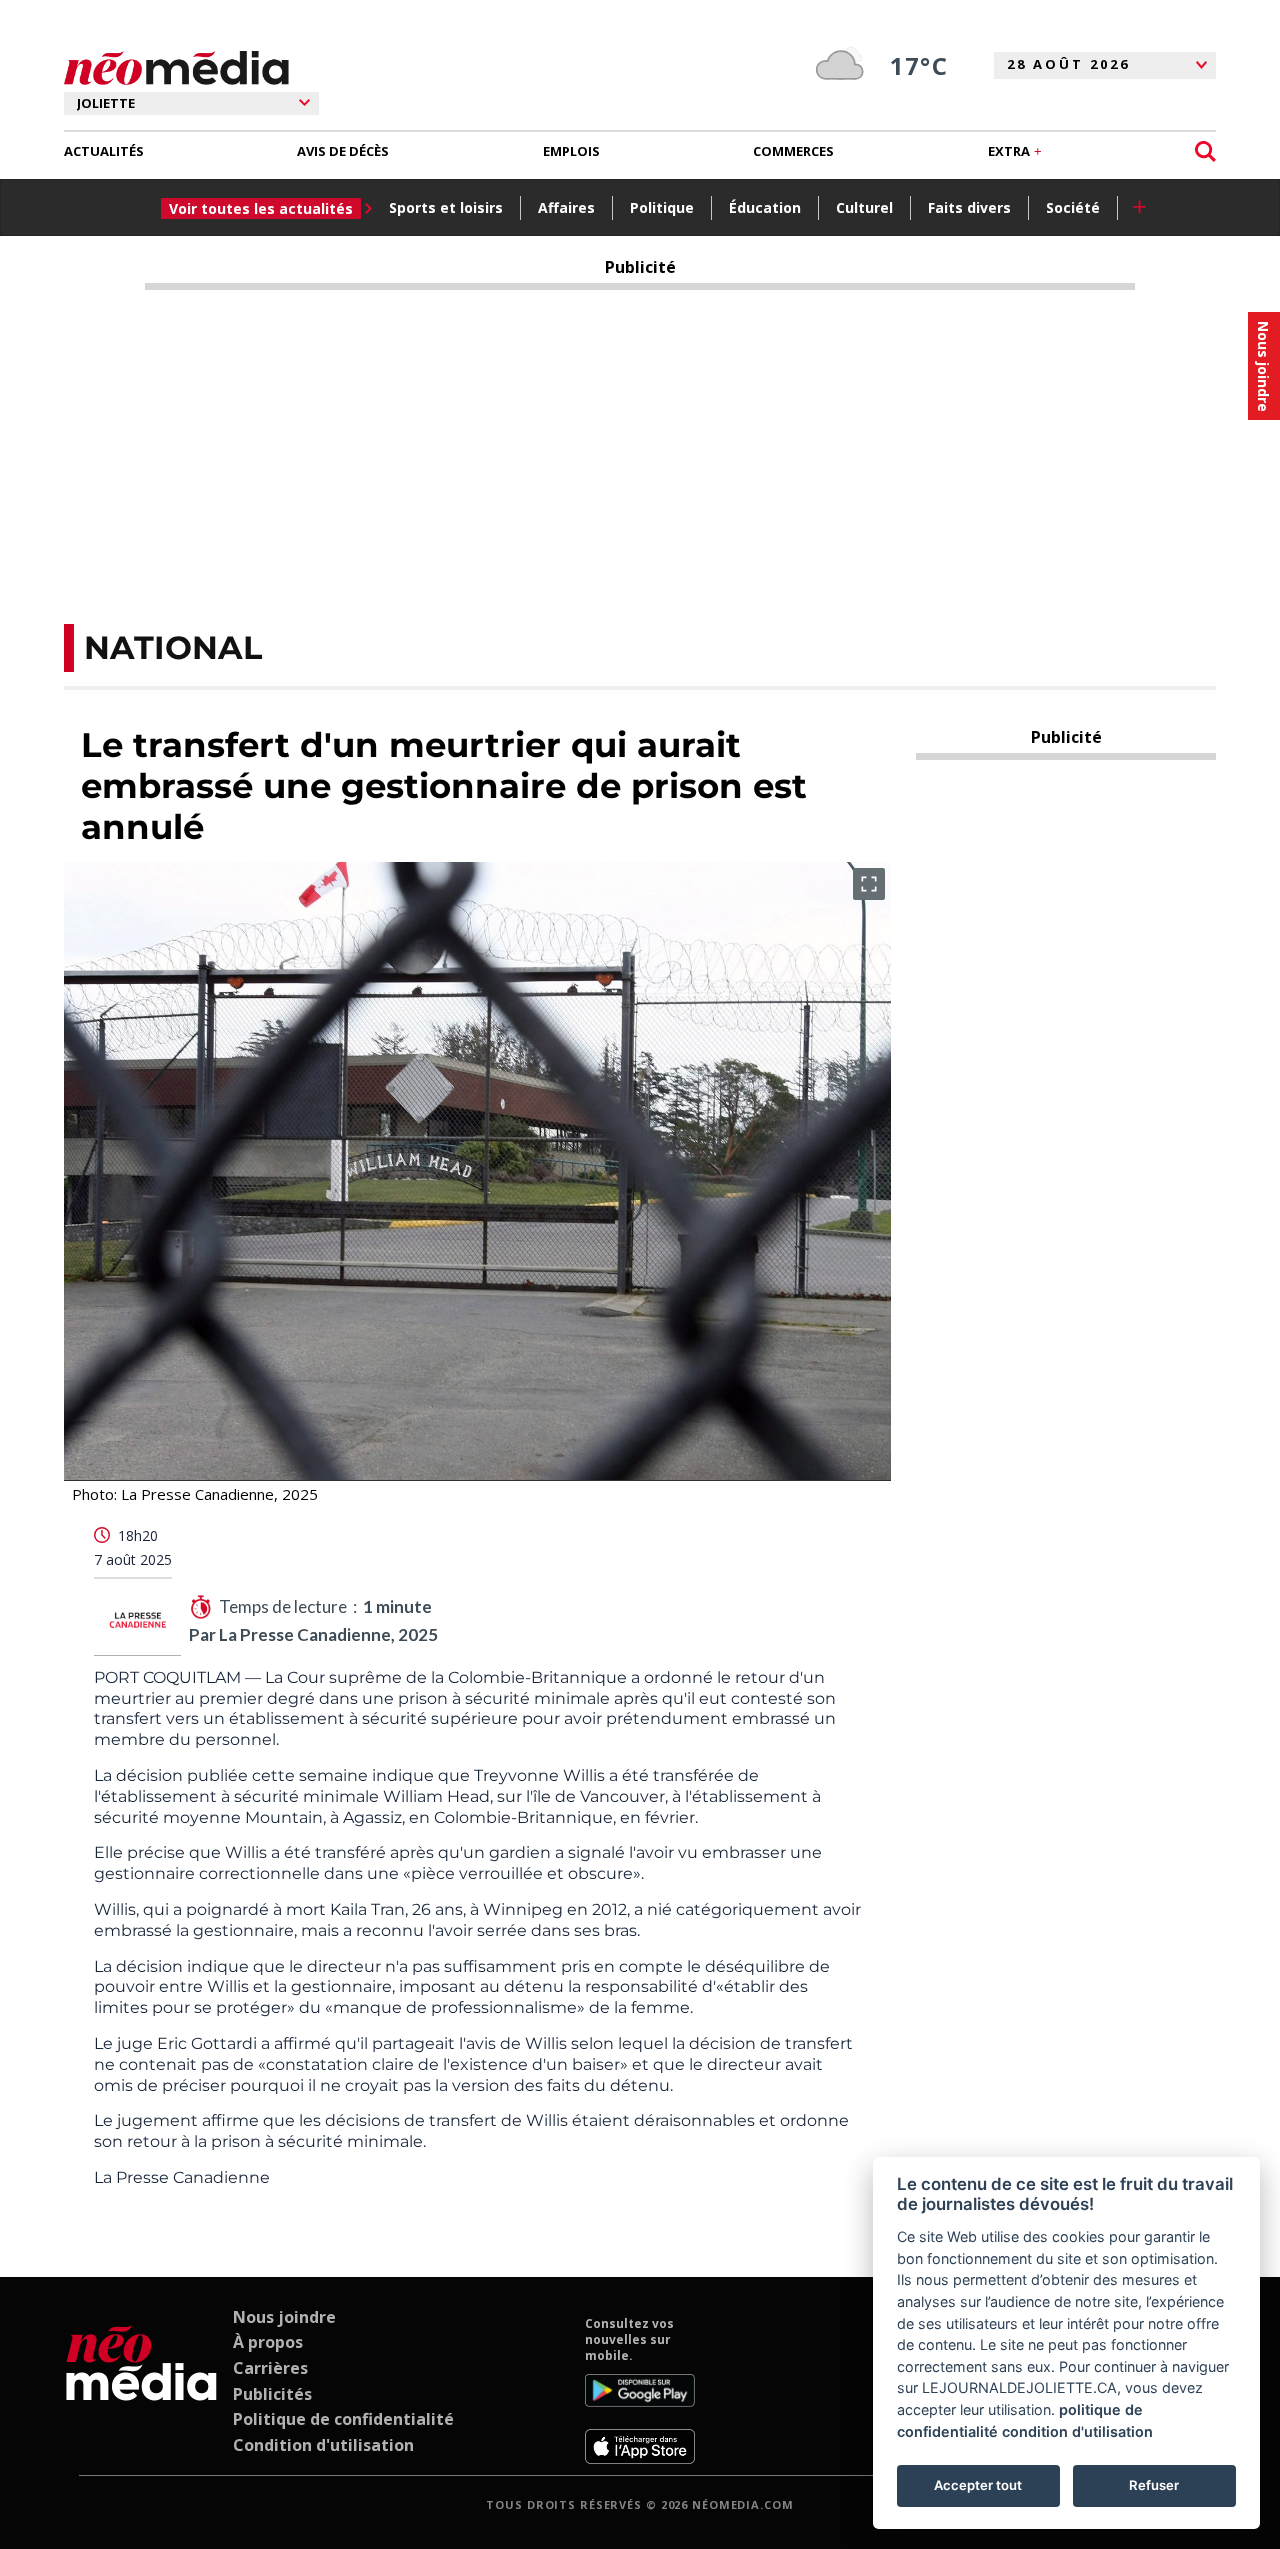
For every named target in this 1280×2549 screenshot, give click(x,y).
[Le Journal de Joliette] (141, 2390)
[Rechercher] (1205, 151)
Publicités (272, 2394)
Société (1073, 207)
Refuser (1154, 2485)
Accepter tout (978, 2485)
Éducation (765, 207)
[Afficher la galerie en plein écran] (869, 884)
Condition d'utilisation (323, 2445)
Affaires (566, 207)
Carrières (270, 2368)
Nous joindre (284, 2317)
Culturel (864, 207)
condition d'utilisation (1077, 2431)
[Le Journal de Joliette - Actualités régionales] (176, 68)
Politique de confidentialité (343, 2419)
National (173, 647)
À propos (268, 2342)
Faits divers (969, 207)
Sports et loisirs (446, 207)
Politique (662, 207)
